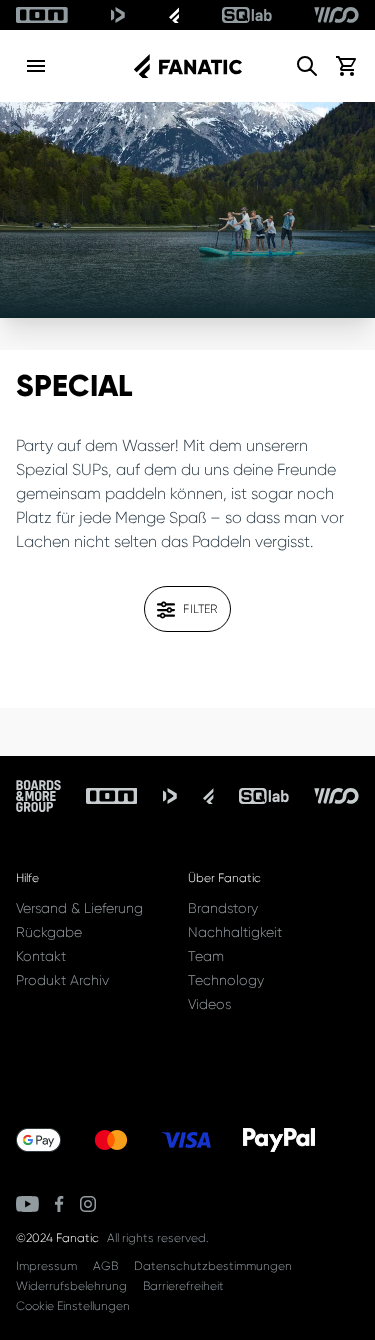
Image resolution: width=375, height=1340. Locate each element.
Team (206, 956)
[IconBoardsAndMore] (38, 796)
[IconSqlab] (247, 15)
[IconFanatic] (174, 15)
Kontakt (41, 956)
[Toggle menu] (36, 66)
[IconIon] (42, 15)
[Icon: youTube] (27, 1204)
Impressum (46, 1266)
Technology (226, 980)
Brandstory (223, 908)
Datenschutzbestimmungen (213, 1266)
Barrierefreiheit (183, 1286)
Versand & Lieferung (79, 908)
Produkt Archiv (62, 980)
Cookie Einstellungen (73, 1306)
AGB (105, 1266)
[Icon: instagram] (88, 1204)
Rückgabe (49, 932)
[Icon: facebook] (59, 1204)
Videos (209, 1004)
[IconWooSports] (336, 15)
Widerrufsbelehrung (71, 1286)
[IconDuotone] (118, 15)
